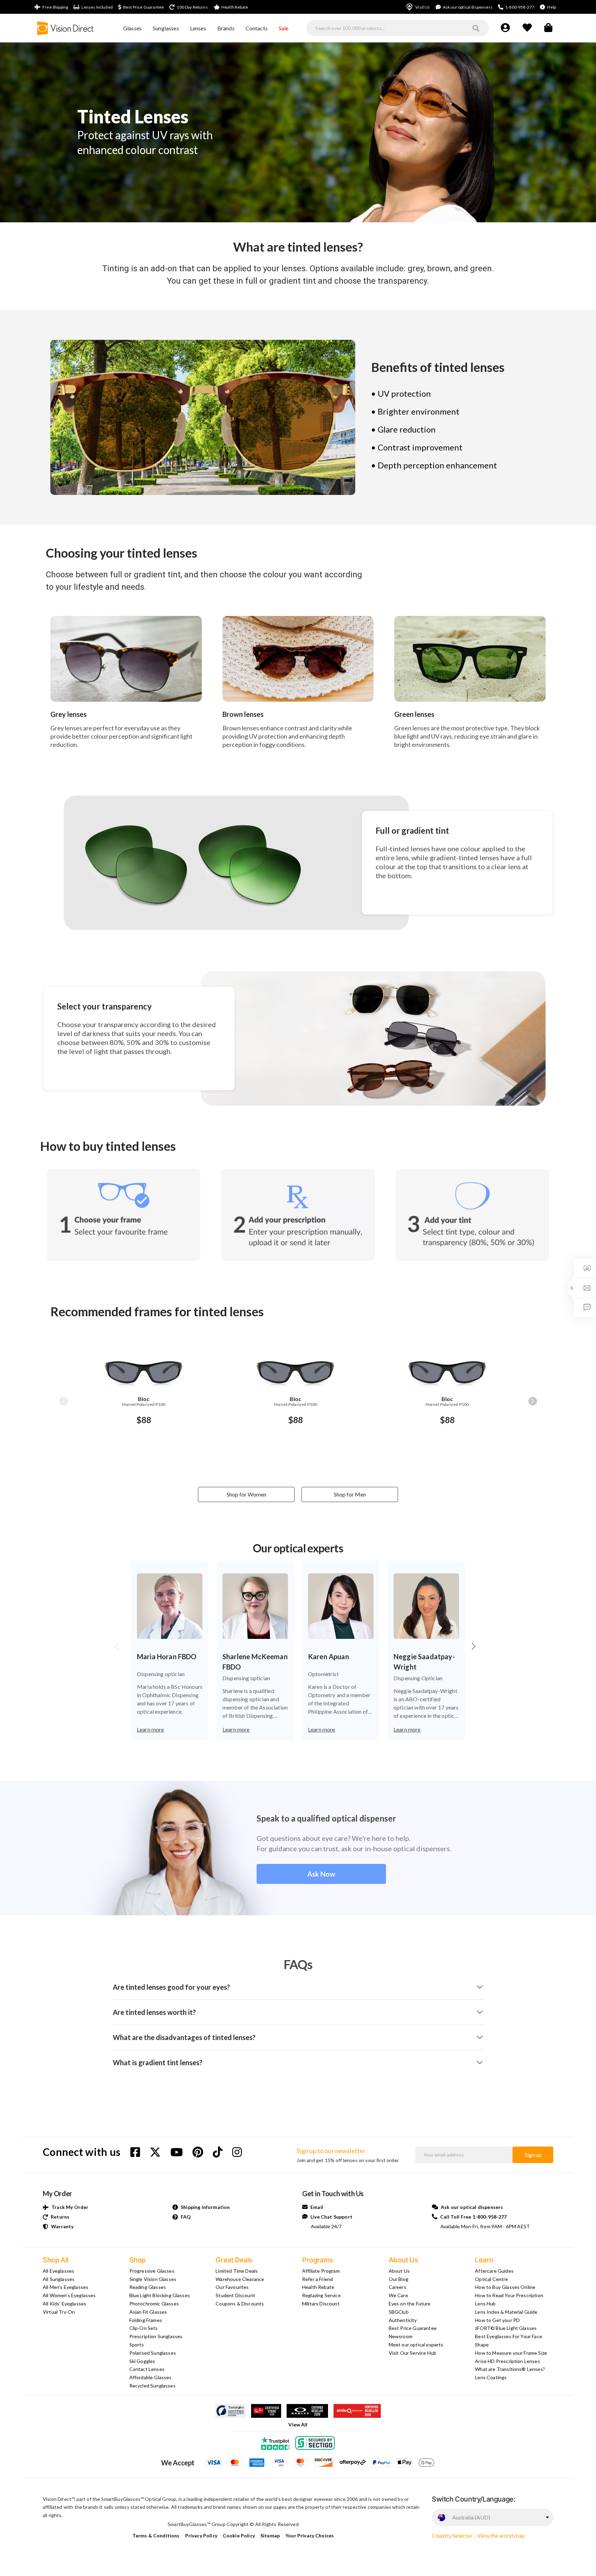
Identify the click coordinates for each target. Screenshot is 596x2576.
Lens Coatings (491, 2377)
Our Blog (399, 2279)
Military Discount (321, 2304)
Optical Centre (491, 2279)
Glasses (132, 28)
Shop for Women (246, 1494)
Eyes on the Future (410, 2304)
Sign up (533, 2155)
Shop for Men (350, 1494)
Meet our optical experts (416, 2345)
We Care (398, 2295)
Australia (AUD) (471, 2517)
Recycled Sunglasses (152, 2386)
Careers (398, 2287)
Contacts (257, 28)
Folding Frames (146, 2320)
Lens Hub (485, 2304)
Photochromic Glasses (154, 2304)
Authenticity (403, 2320)
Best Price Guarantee (413, 2328)
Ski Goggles (142, 2361)
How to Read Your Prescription (509, 2295)
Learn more (151, 1729)
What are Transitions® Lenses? (510, 2369)
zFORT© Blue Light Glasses (506, 2328)
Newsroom (401, 2336)
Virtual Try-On (59, 2312)
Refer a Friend (317, 2279)
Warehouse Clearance (240, 2279)
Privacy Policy (201, 2536)
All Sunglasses (59, 2279)
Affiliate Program (321, 2271)
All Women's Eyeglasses (69, 2295)
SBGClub (399, 2312)
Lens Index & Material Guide (506, 2312)
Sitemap (270, 2536)
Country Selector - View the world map (478, 2536)
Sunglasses (166, 28)
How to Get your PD (497, 2320)
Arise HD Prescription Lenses (507, 2361)
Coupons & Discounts (240, 2304)
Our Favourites (232, 2287)
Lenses (198, 28)
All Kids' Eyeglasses (64, 2304)
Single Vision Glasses (153, 2279)
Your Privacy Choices (310, 2536)
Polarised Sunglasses (153, 2353)
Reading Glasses (148, 2287)
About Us (399, 2271)
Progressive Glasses (152, 2271)
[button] (533, 1401)
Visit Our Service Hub (413, 2353)
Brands (226, 28)
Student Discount (235, 2295)
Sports (137, 2345)
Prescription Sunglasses (156, 2336)
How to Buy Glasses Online (505, 2287)
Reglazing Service (321, 2295)
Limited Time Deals (237, 2271)
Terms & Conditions (156, 2536)
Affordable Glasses (151, 2377)
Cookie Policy (239, 2536)
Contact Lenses (147, 2369)
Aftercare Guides (494, 2271)
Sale (284, 28)
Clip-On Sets (144, 2328)
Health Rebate (318, 2287)
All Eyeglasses (58, 2271)
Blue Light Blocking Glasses (160, 2295)
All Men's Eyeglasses (66, 2287)
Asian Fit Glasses (148, 2312)
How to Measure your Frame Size (511, 2353)
